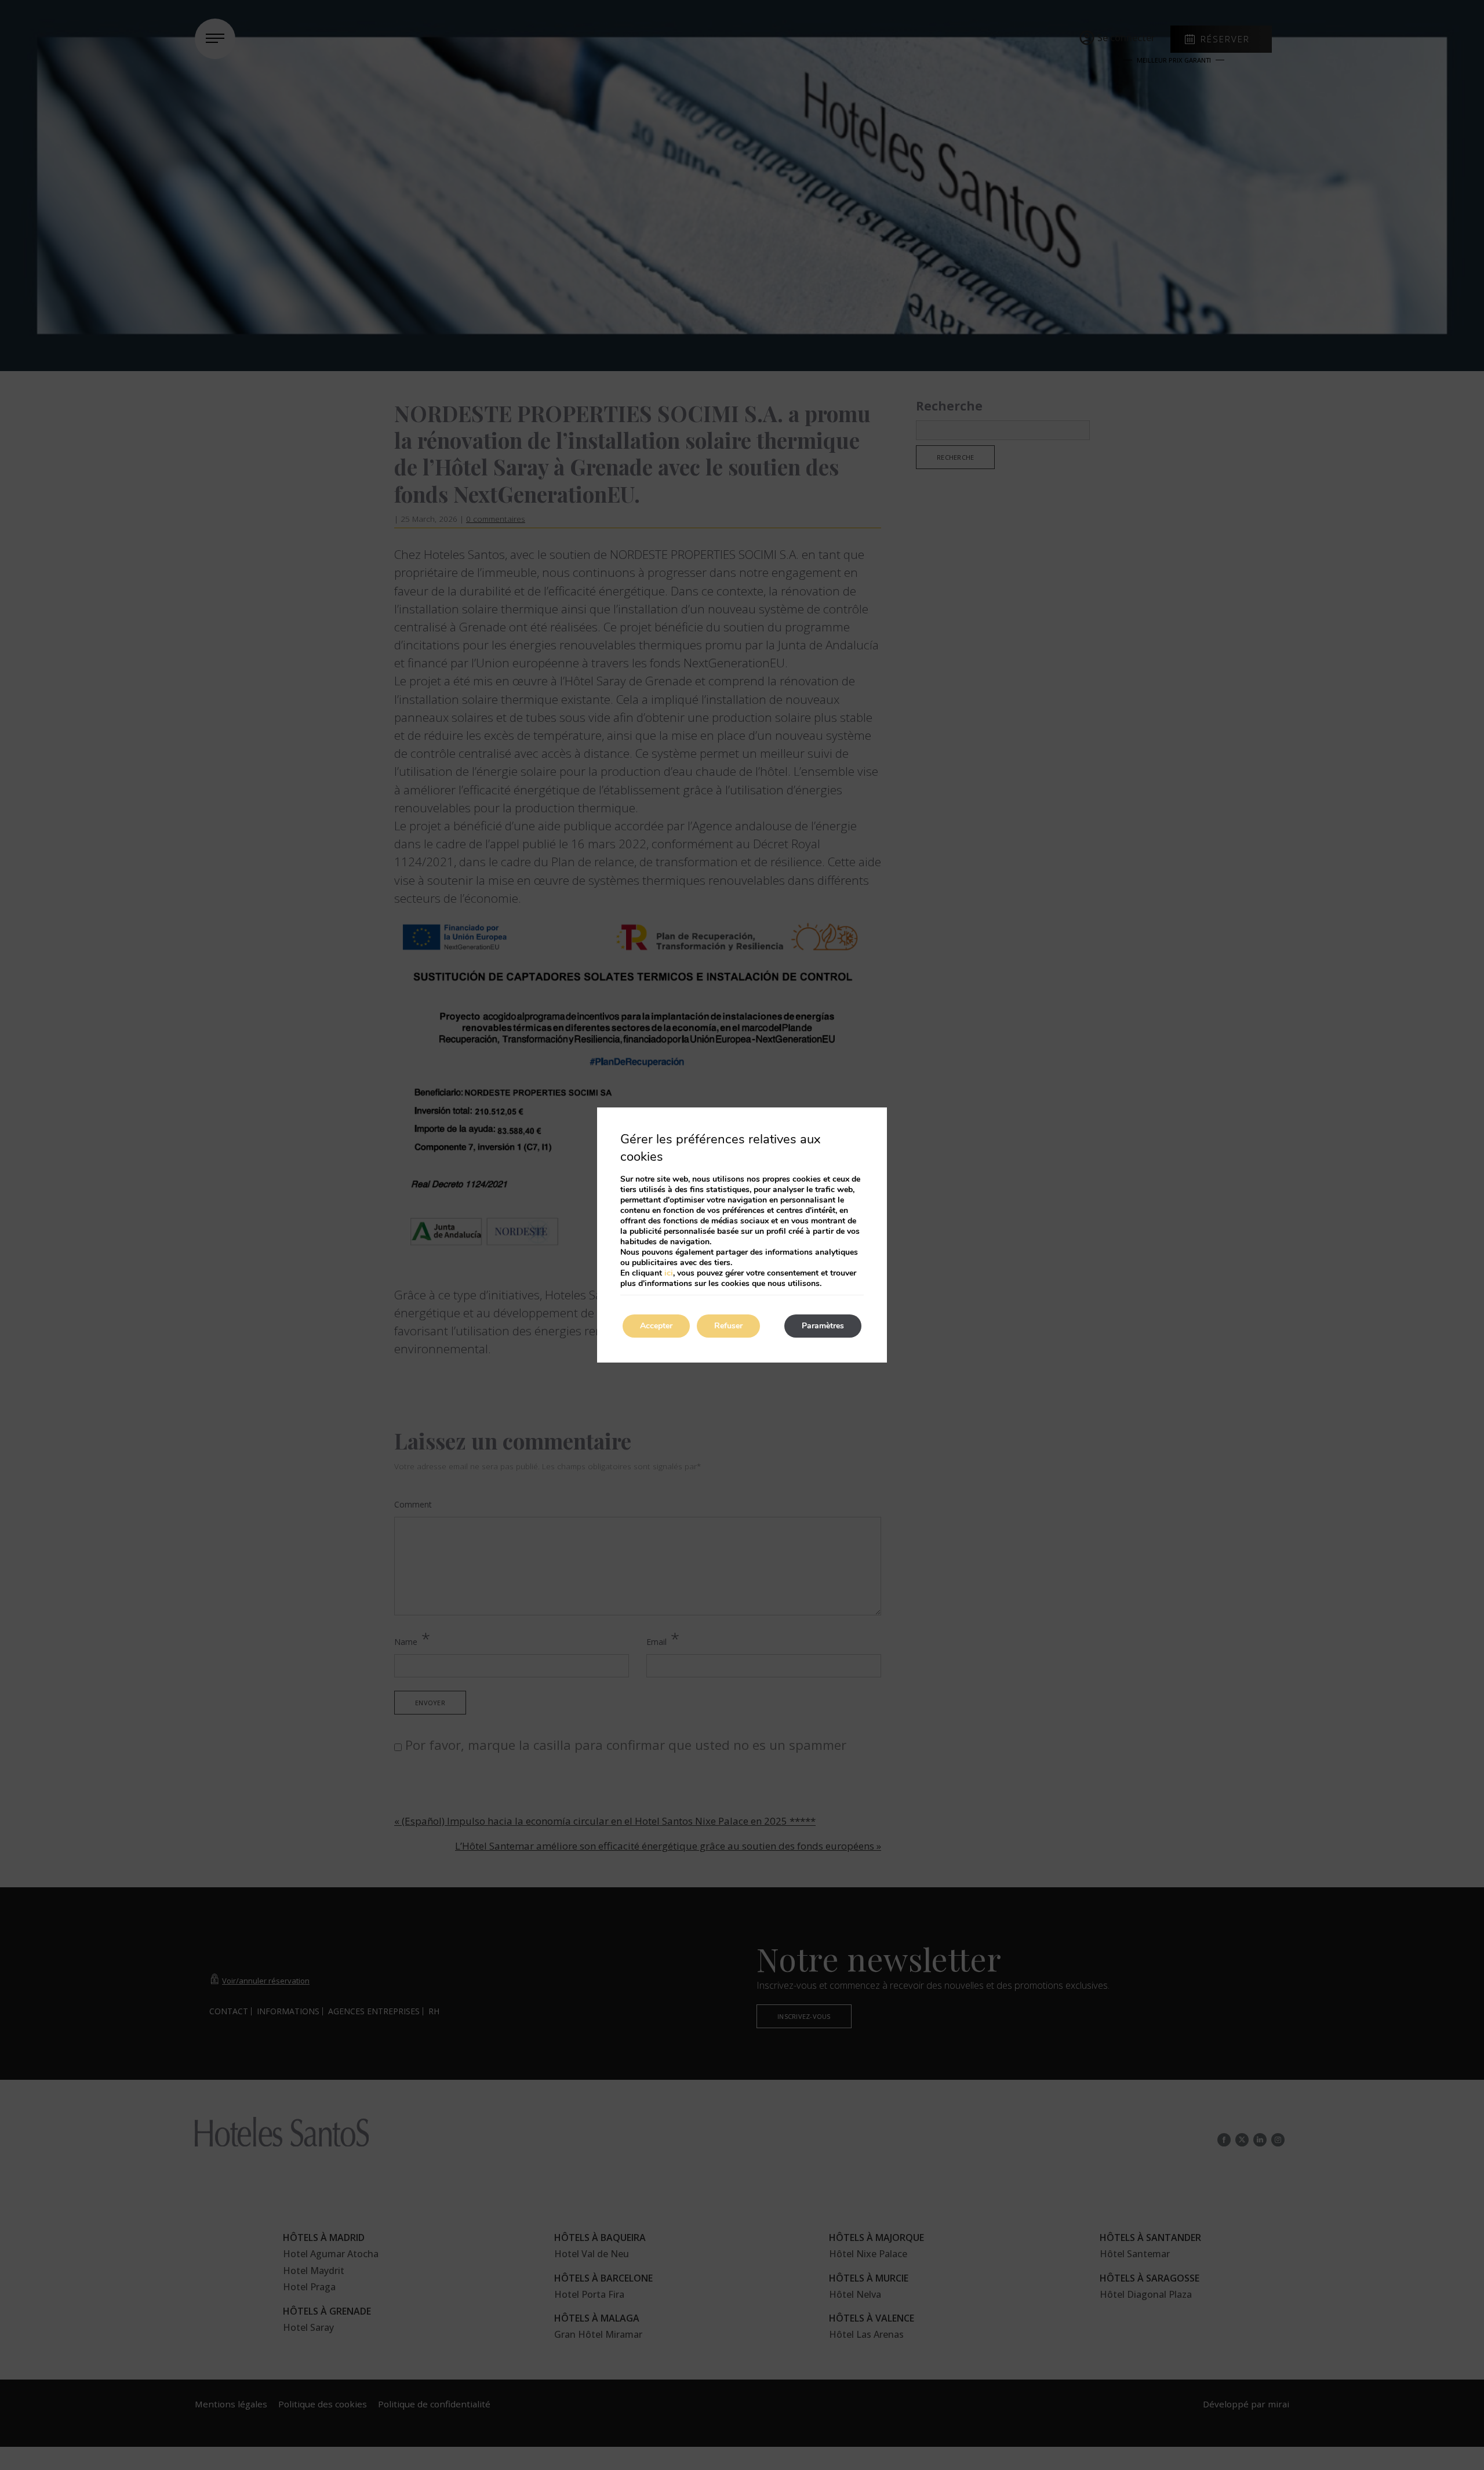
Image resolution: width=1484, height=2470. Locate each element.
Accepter (656, 1326)
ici (669, 1273)
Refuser (728, 1326)
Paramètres (823, 1326)
